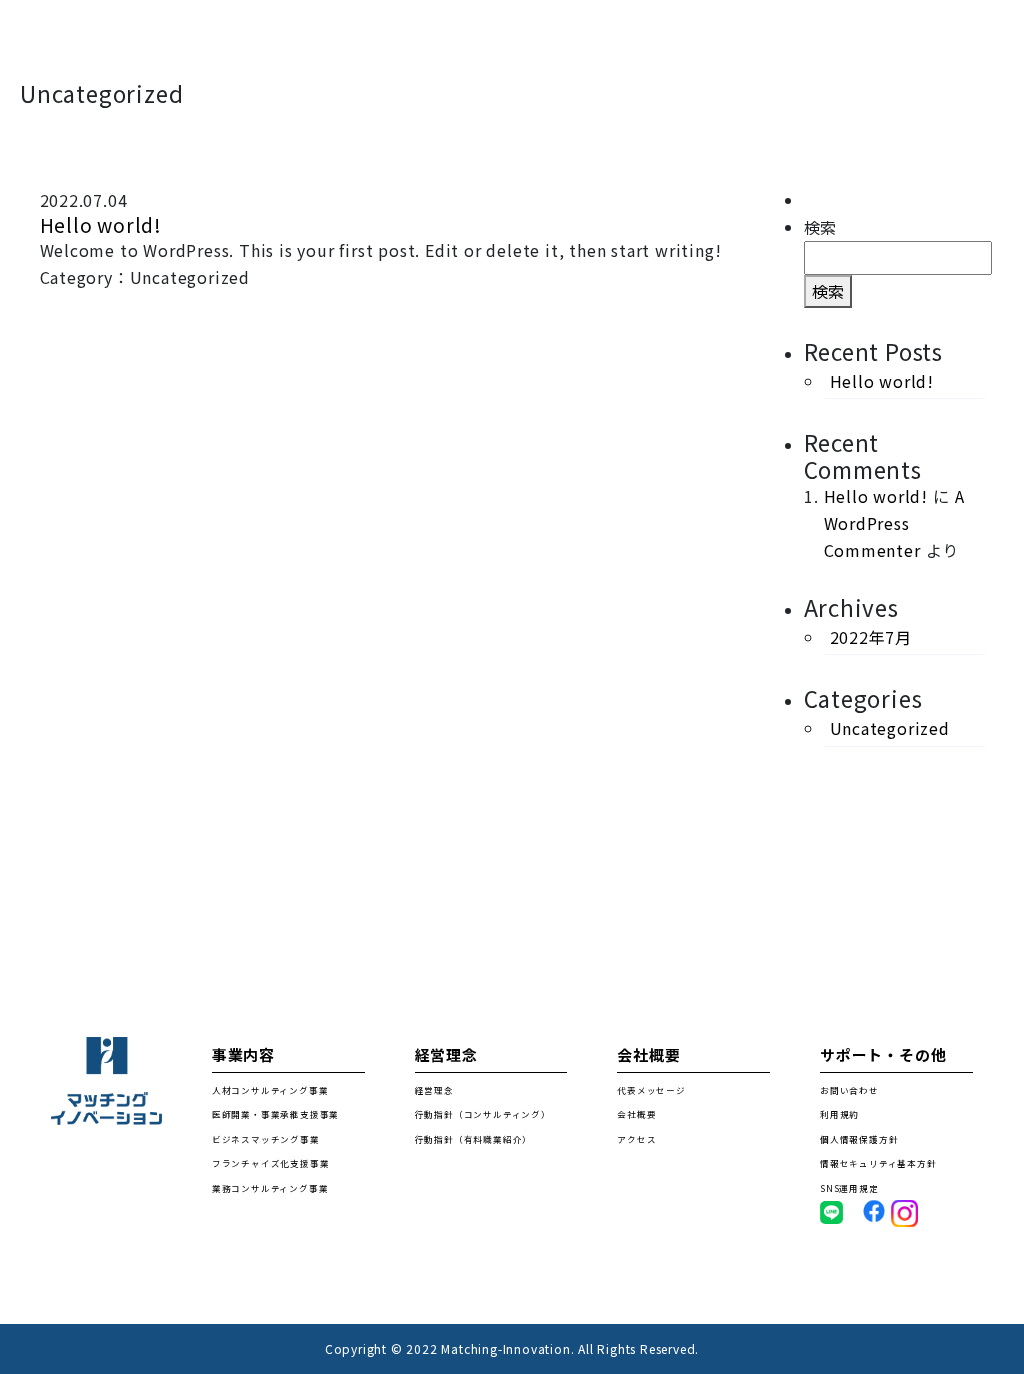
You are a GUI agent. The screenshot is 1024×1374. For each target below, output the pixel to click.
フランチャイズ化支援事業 (271, 1163)
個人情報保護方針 (859, 1139)
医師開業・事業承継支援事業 (275, 1114)
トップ (255, 40)
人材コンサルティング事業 (270, 1090)
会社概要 (803, 40)
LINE (831, 1211)
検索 (821, 227)
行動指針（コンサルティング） (483, 1114)
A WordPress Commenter (894, 523)
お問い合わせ (952, 40)
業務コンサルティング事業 (270, 1188)
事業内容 (384, 40)
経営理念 (668, 40)
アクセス (636, 1139)
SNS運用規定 (849, 1188)
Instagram (917, 1213)
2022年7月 (871, 637)
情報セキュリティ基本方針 (878, 1163)
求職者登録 (526, 40)
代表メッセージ (651, 1090)
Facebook (884, 1210)
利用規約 (839, 1114)
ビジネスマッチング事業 (266, 1139)
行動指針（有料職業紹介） (474, 1139)
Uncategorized (890, 728)
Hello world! (101, 225)
